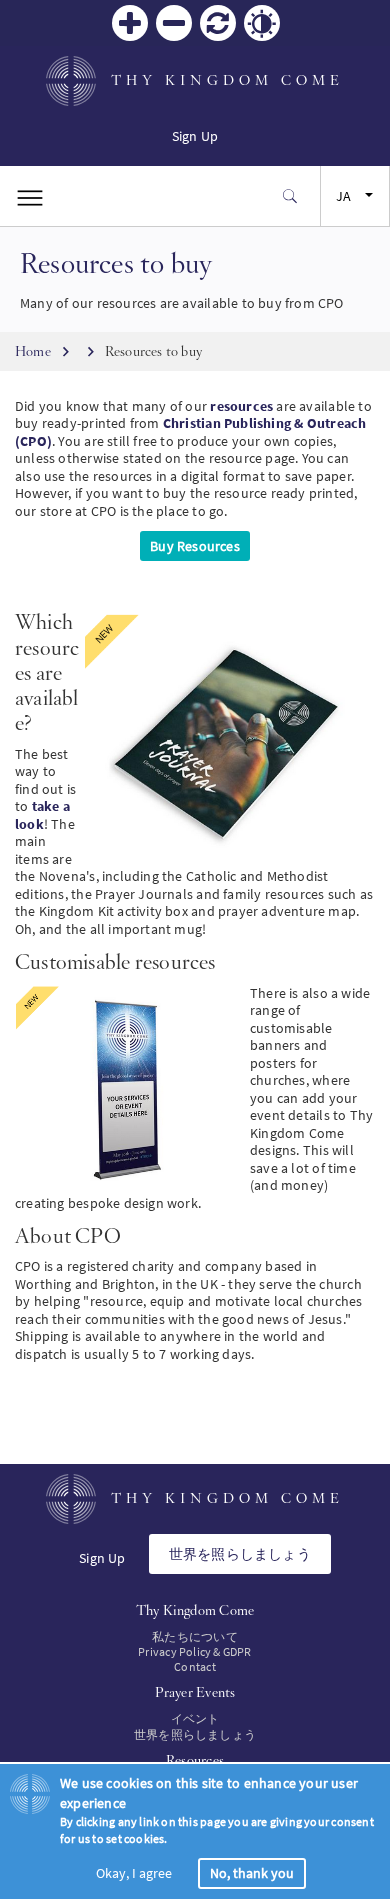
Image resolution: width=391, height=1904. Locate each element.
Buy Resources (195, 546)
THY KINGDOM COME (227, 80)
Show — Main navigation (30, 196)
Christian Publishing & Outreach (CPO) (190, 432)
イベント (195, 1718)
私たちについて (194, 1636)
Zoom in (130, 23)
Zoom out (174, 23)
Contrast (262, 23)
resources (241, 406)
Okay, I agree (134, 1873)
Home (33, 351)
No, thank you (252, 1873)
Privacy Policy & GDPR (194, 1651)
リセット (218, 23)
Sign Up (195, 136)
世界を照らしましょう (240, 1554)
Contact (194, 1666)
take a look (42, 815)
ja (343, 196)
